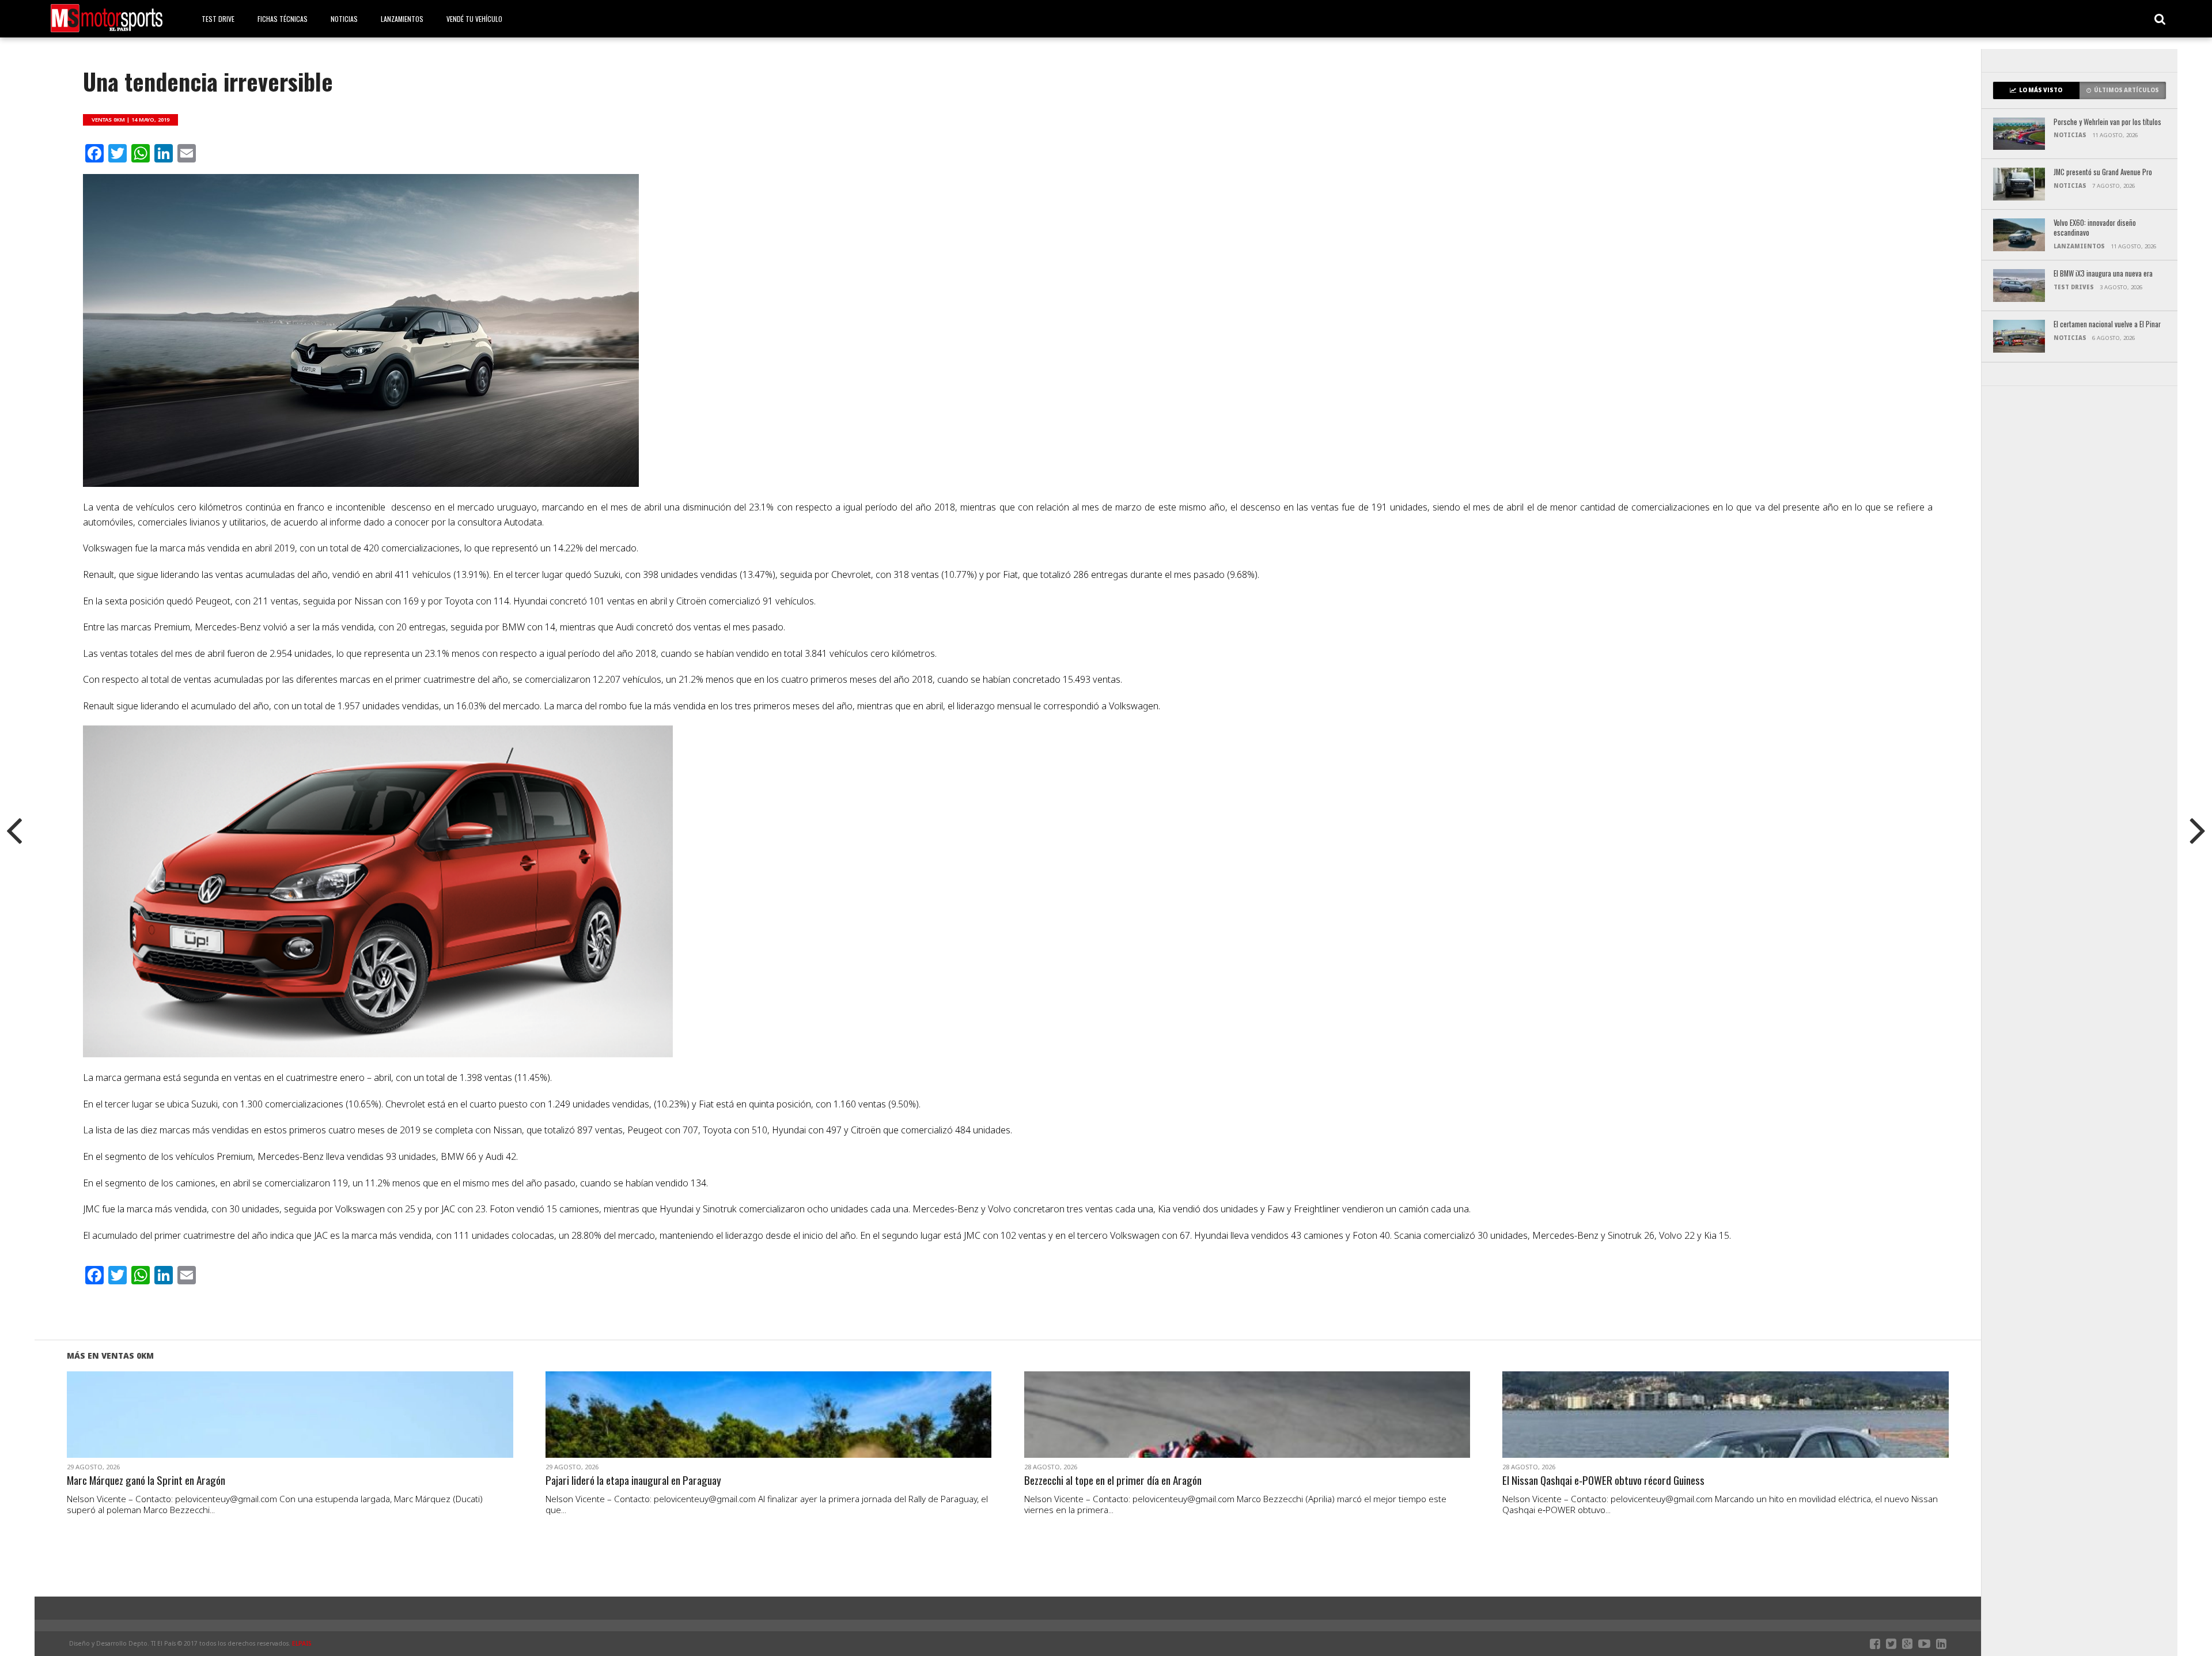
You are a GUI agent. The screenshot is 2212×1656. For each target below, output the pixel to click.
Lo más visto (2041, 90)
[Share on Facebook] (266, 1428)
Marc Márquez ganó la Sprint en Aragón (146, 1481)
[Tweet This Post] (290, 1428)
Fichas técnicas (283, 19)
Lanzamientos (402, 19)
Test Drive (218, 19)
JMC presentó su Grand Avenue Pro (2103, 173)
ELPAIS (302, 1643)
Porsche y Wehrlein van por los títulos (2107, 122)
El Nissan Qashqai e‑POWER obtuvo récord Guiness (1603, 1481)
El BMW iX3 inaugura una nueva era (2103, 274)
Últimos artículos (2126, 90)
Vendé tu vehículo (474, 19)
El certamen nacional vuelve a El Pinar (2107, 325)
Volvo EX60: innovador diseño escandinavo (2095, 228)
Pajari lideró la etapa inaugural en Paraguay (633, 1481)
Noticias (344, 19)
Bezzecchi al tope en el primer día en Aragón (1113, 1481)
